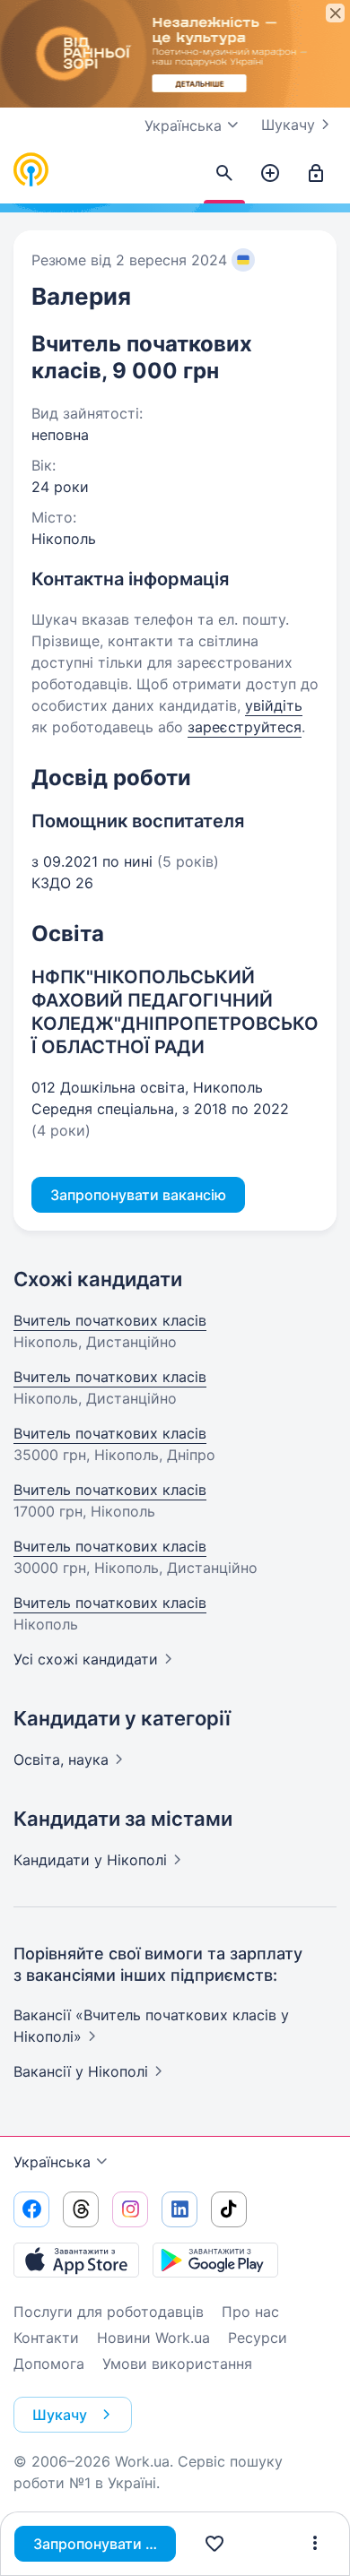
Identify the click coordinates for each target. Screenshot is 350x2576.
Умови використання (177, 2364)
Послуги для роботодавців (109, 2312)
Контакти (46, 2338)
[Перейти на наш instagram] (130, 2209)
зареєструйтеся (245, 727)
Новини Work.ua (153, 2338)
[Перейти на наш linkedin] (179, 2209)
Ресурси (258, 2338)
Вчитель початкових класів (110, 1320)
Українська (52, 2162)
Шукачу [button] (60, 2415)
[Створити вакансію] (270, 174)
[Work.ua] (31, 170)
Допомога (49, 2364)
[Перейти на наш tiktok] (229, 2209)
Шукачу (288, 125)
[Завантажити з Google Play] (215, 2260)
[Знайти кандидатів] (224, 174)
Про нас (250, 2312)
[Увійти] (316, 174)
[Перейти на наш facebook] (31, 2209)
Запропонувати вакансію (105, 2544)
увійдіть (274, 705)
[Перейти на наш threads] (81, 2209)
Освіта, (61, 1759)
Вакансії (81, 2071)
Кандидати (90, 1860)
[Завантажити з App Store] (76, 2260)
